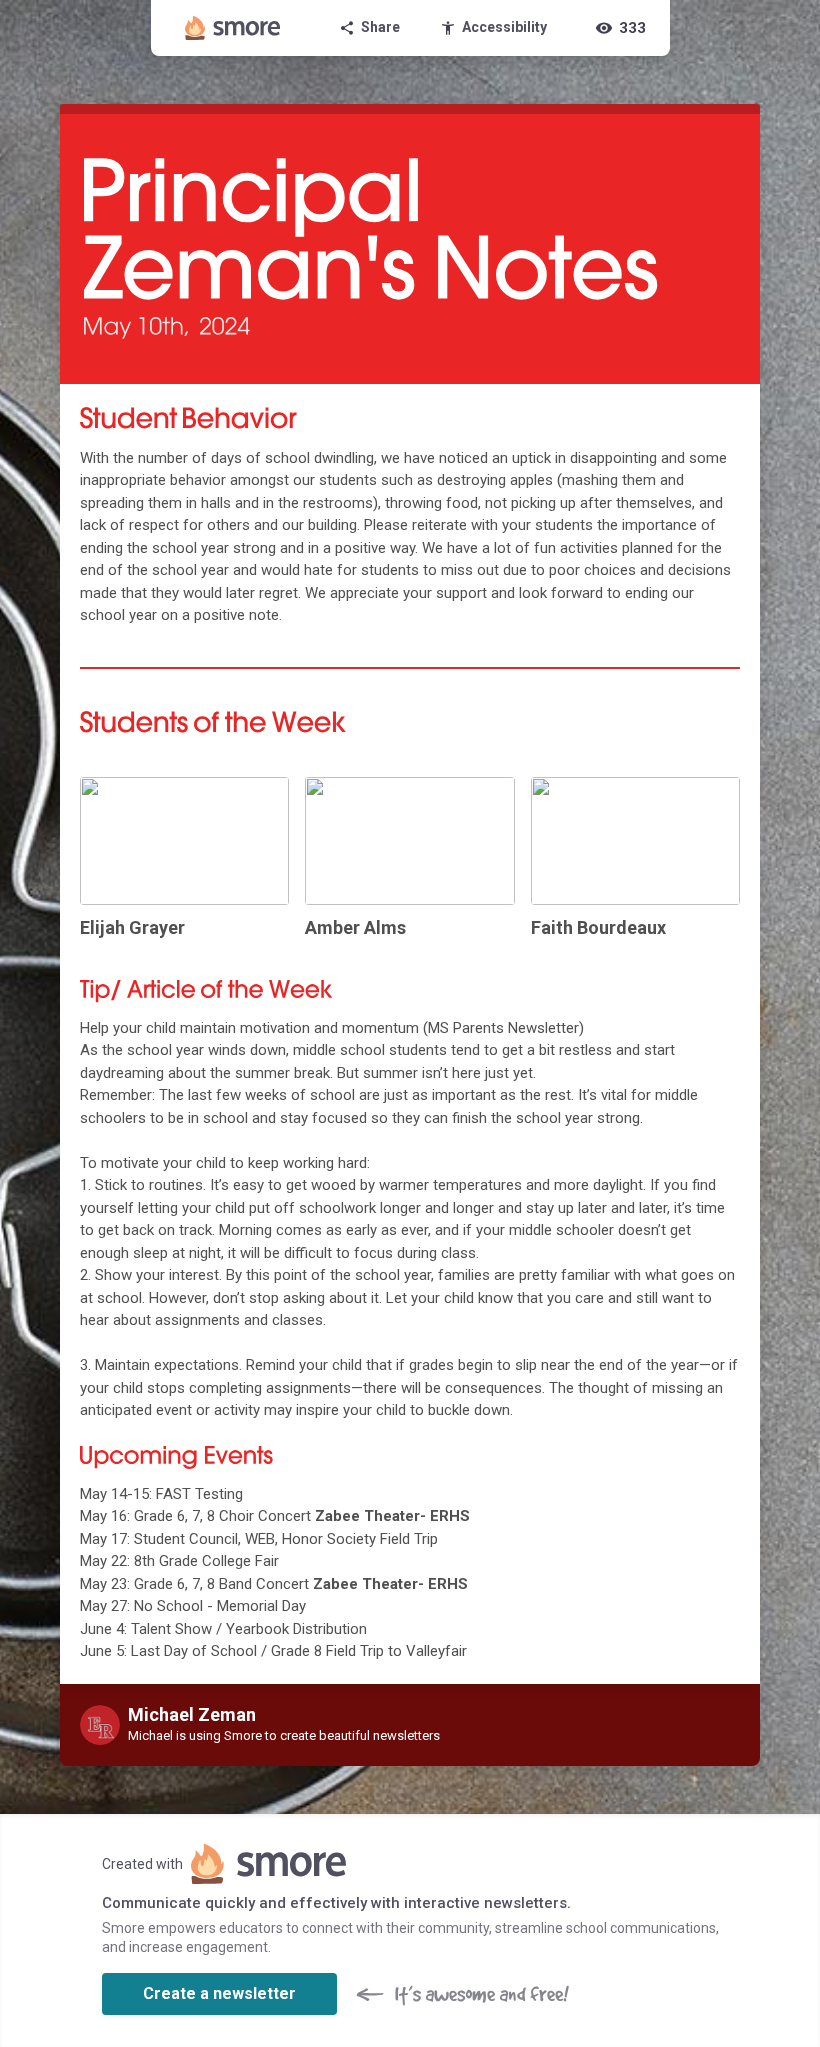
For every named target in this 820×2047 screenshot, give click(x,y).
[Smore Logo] (233, 28)
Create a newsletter (219, 1993)
